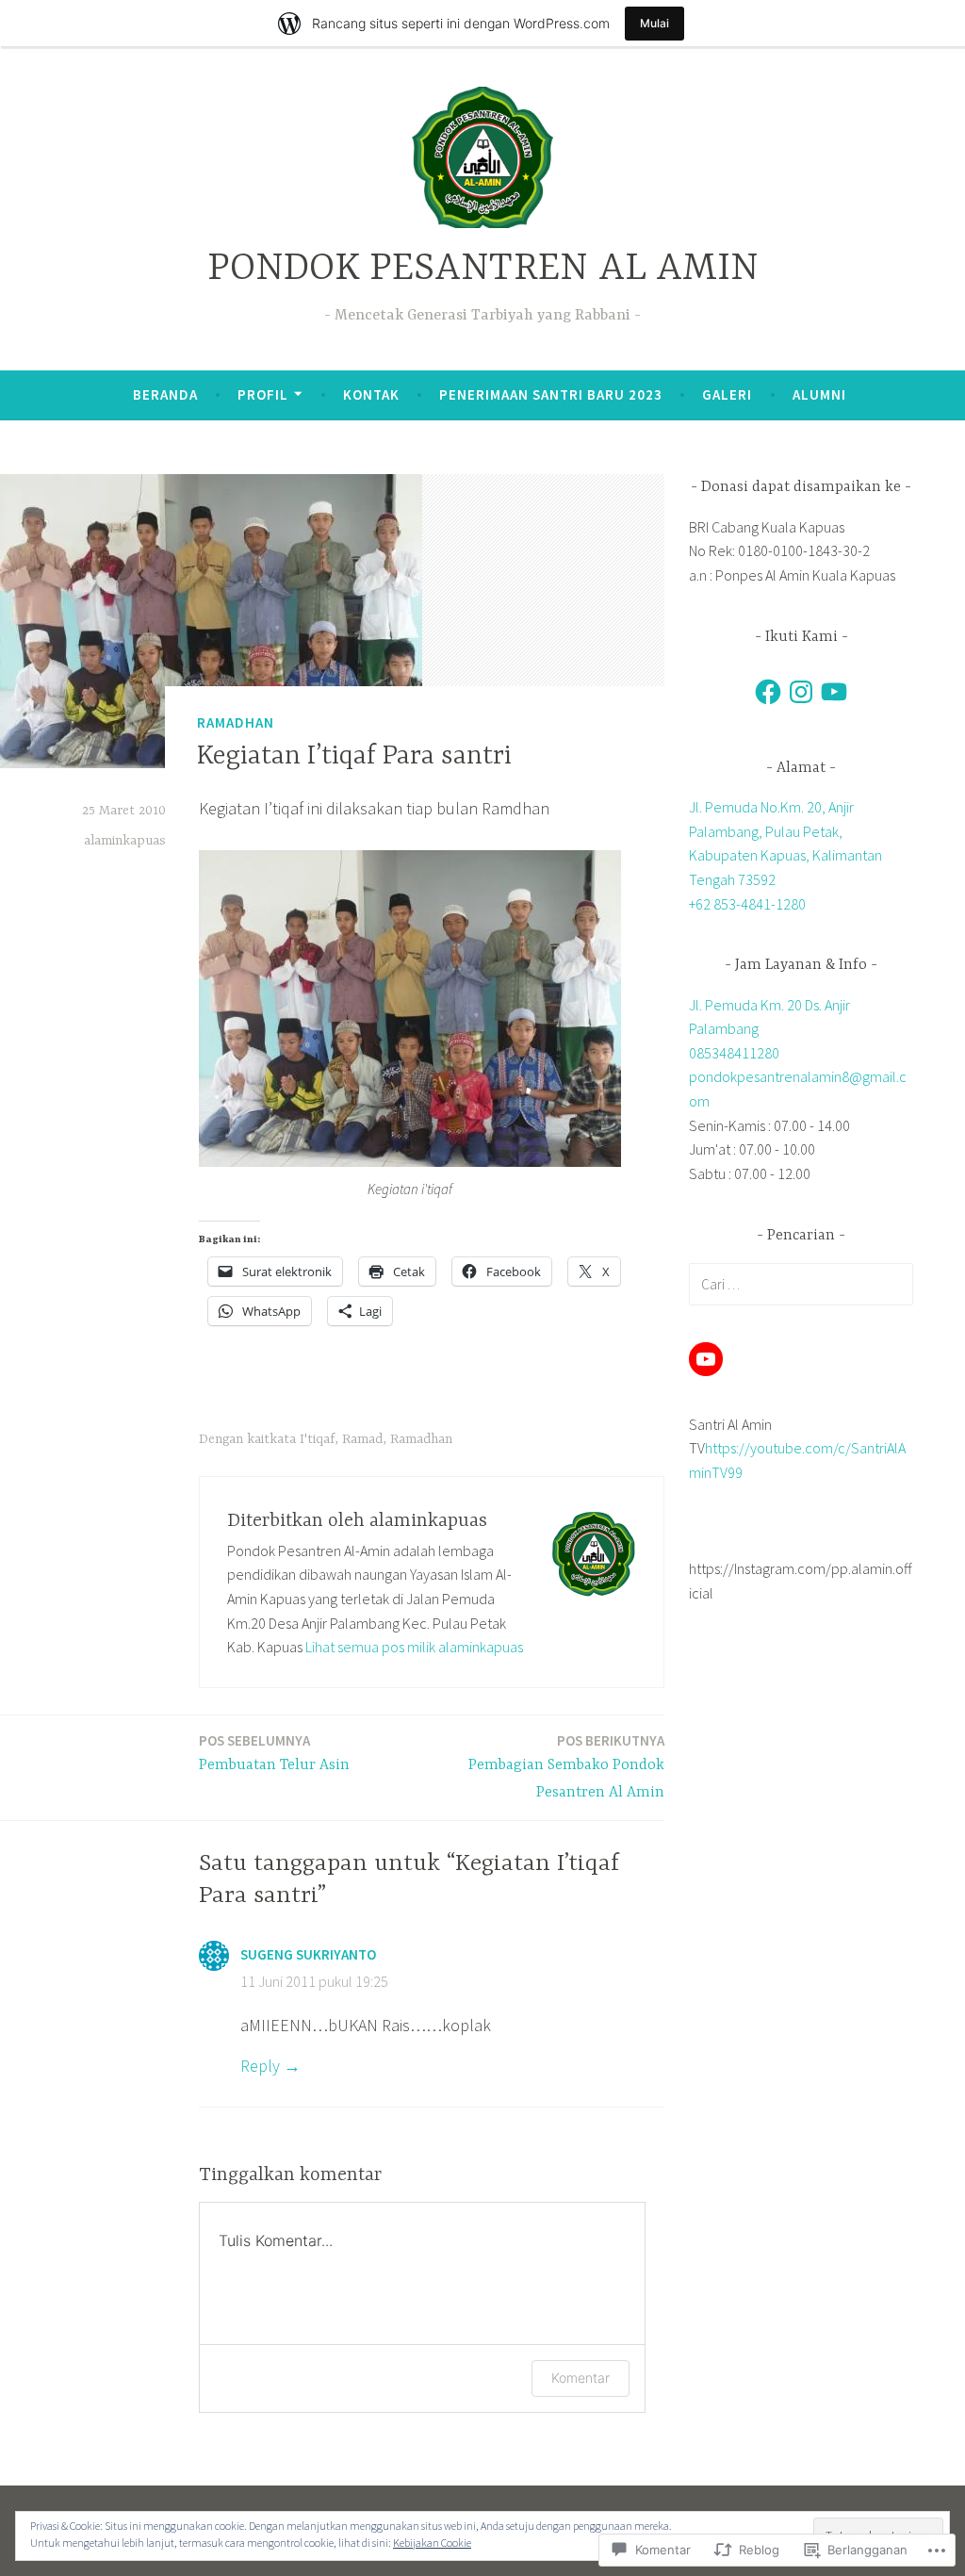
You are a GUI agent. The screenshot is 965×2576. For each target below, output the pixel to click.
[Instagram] (801, 692)
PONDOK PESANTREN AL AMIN (483, 269)
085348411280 (734, 1053)
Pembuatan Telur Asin (274, 1753)
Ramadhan (236, 722)
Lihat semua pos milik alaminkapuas (414, 1647)
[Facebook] (768, 692)
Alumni (819, 394)
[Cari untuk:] (801, 1284)
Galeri (727, 394)
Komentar (581, 2378)
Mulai (654, 23)
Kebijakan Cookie (432, 2543)
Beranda (165, 394)
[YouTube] (834, 692)
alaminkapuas (125, 841)
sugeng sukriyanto (308, 1954)
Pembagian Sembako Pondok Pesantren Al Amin (566, 1766)
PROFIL (263, 394)
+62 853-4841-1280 (747, 904)
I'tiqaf (317, 1439)
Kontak (371, 394)
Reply (260, 2066)
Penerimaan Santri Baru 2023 (551, 394)
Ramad (362, 1439)
